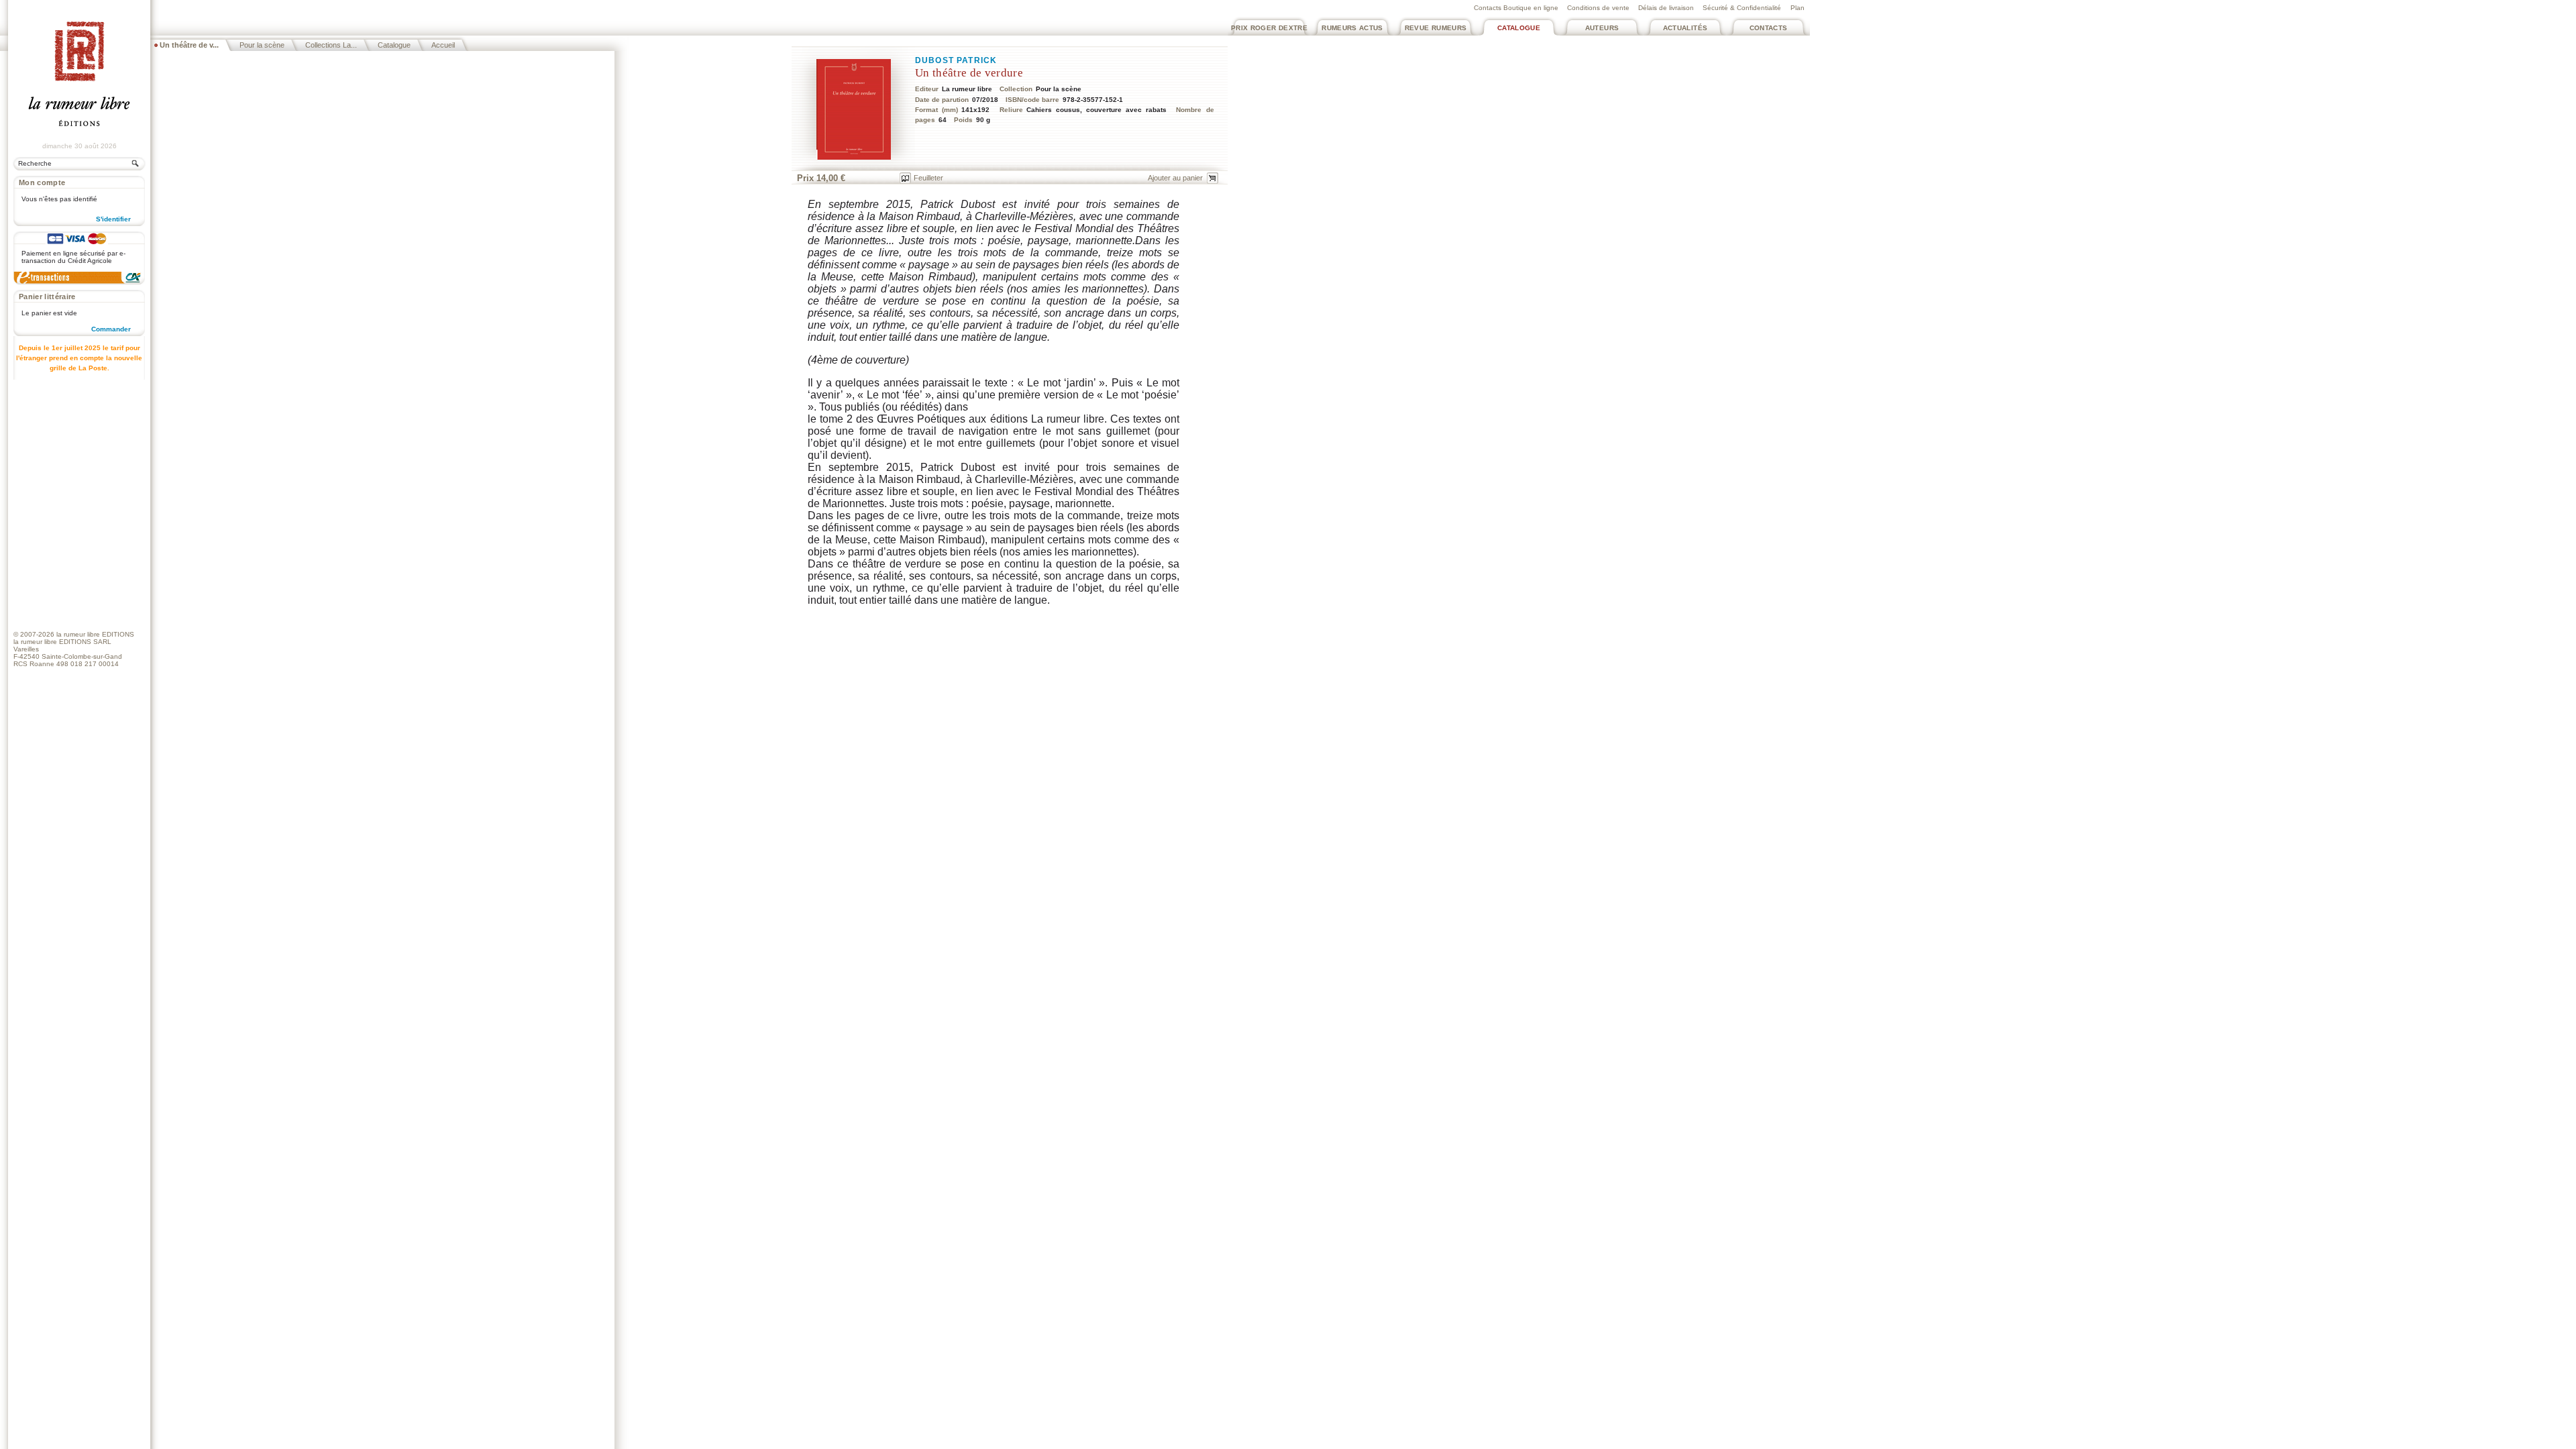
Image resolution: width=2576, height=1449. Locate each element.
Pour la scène (262, 45)
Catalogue (1519, 28)
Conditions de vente (1598, 8)
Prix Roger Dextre (1269, 28)
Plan (1797, 8)
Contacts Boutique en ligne (1516, 8)
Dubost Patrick (956, 60)
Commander (111, 329)
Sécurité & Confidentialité (1742, 8)
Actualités (1685, 28)
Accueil (443, 45)
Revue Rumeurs (1436, 28)
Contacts (1769, 28)
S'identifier (113, 219)
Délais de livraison (1666, 8)
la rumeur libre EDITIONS (95, 634)
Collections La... (331, 45)
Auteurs (1602, 28)
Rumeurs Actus (1352, 28)
